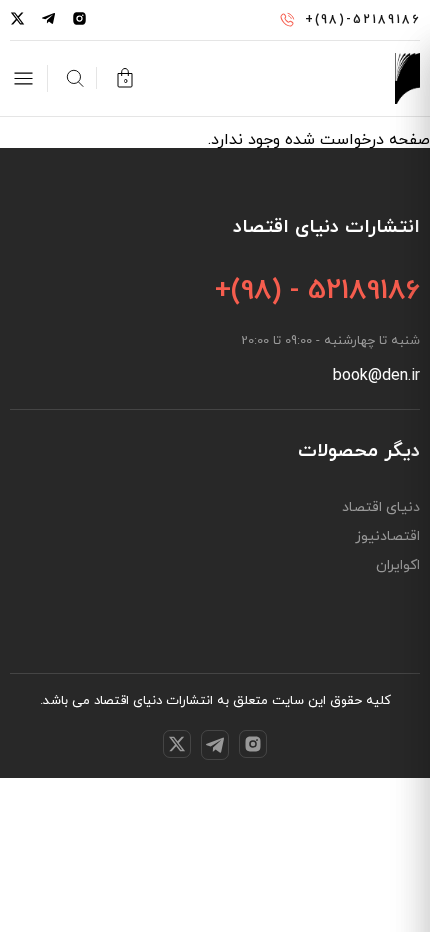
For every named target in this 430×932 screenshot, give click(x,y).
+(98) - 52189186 (317, 291)
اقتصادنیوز (387, 537)
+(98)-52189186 (362, 20)
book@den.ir (376, 376)
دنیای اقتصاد (381, 508)
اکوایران (398, 566)
